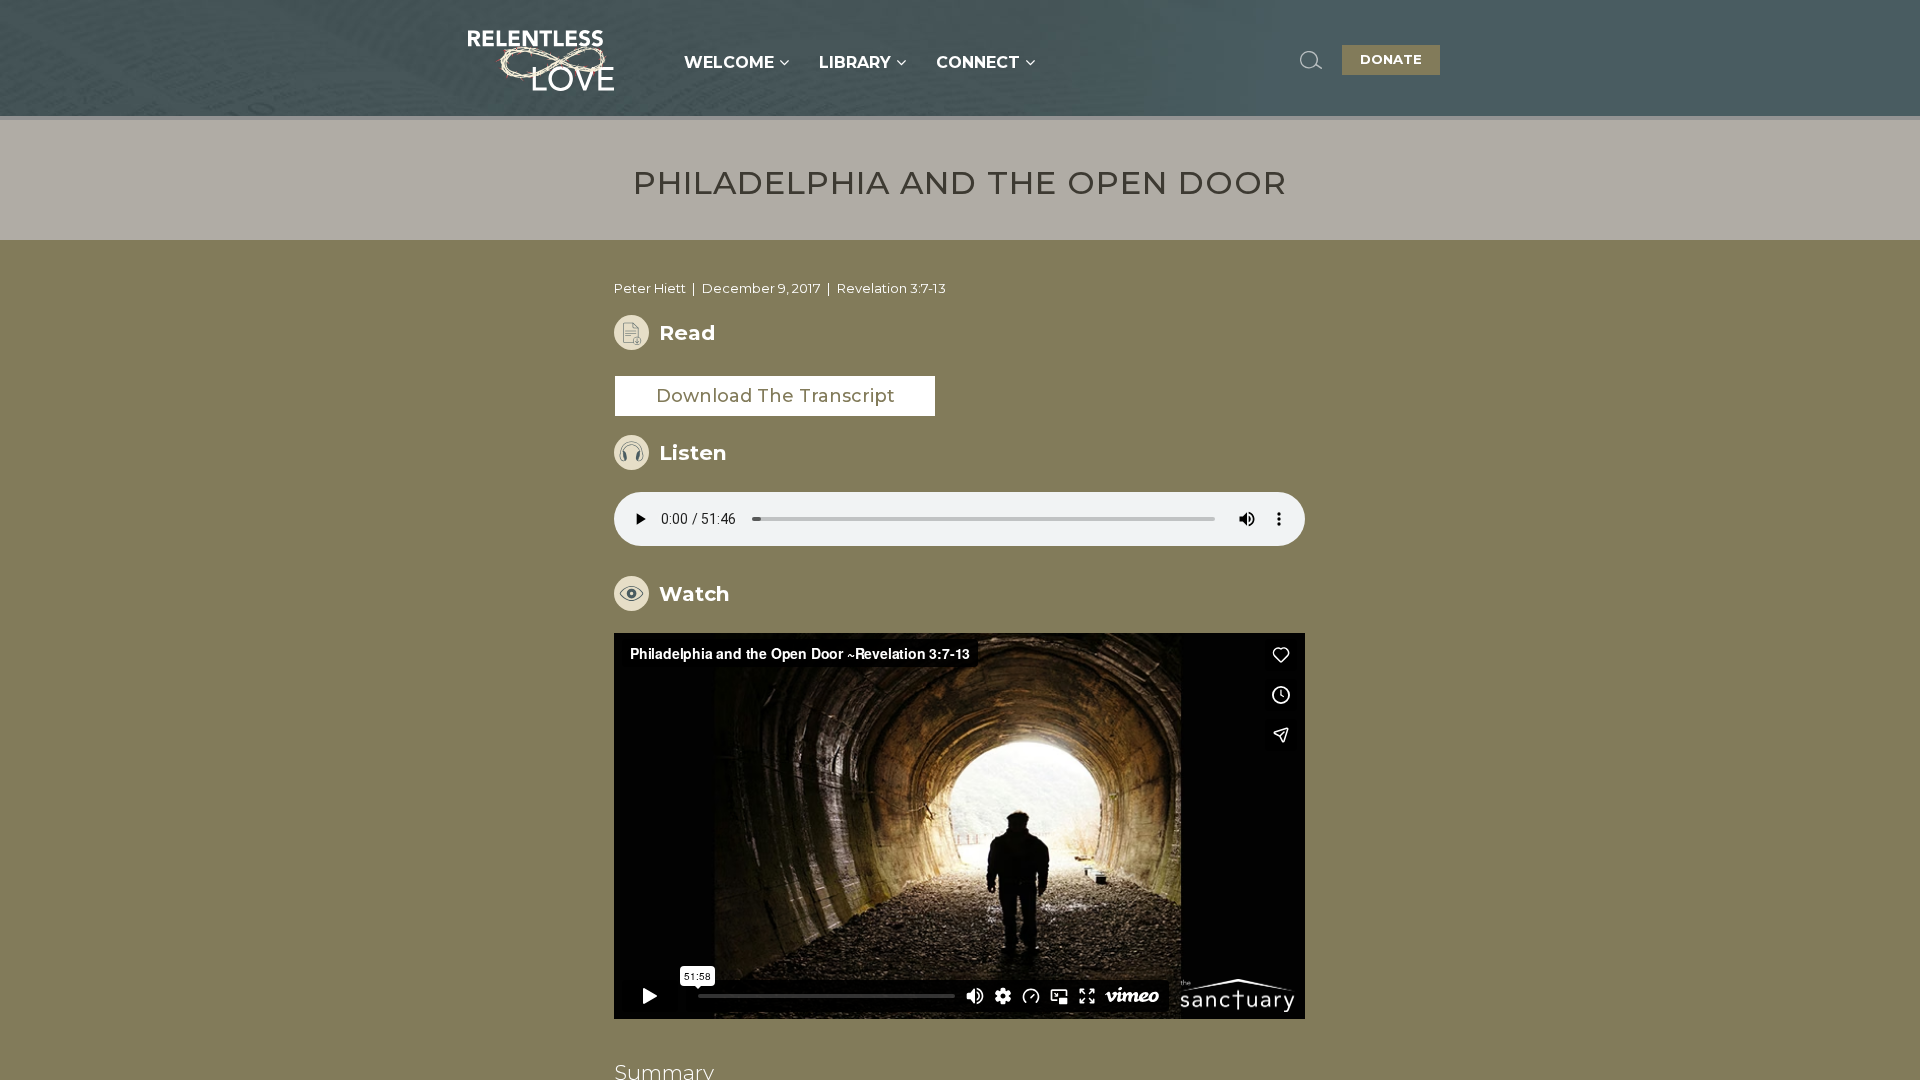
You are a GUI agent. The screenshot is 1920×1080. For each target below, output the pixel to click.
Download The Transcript (775, 396)
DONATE (1391, 59)
